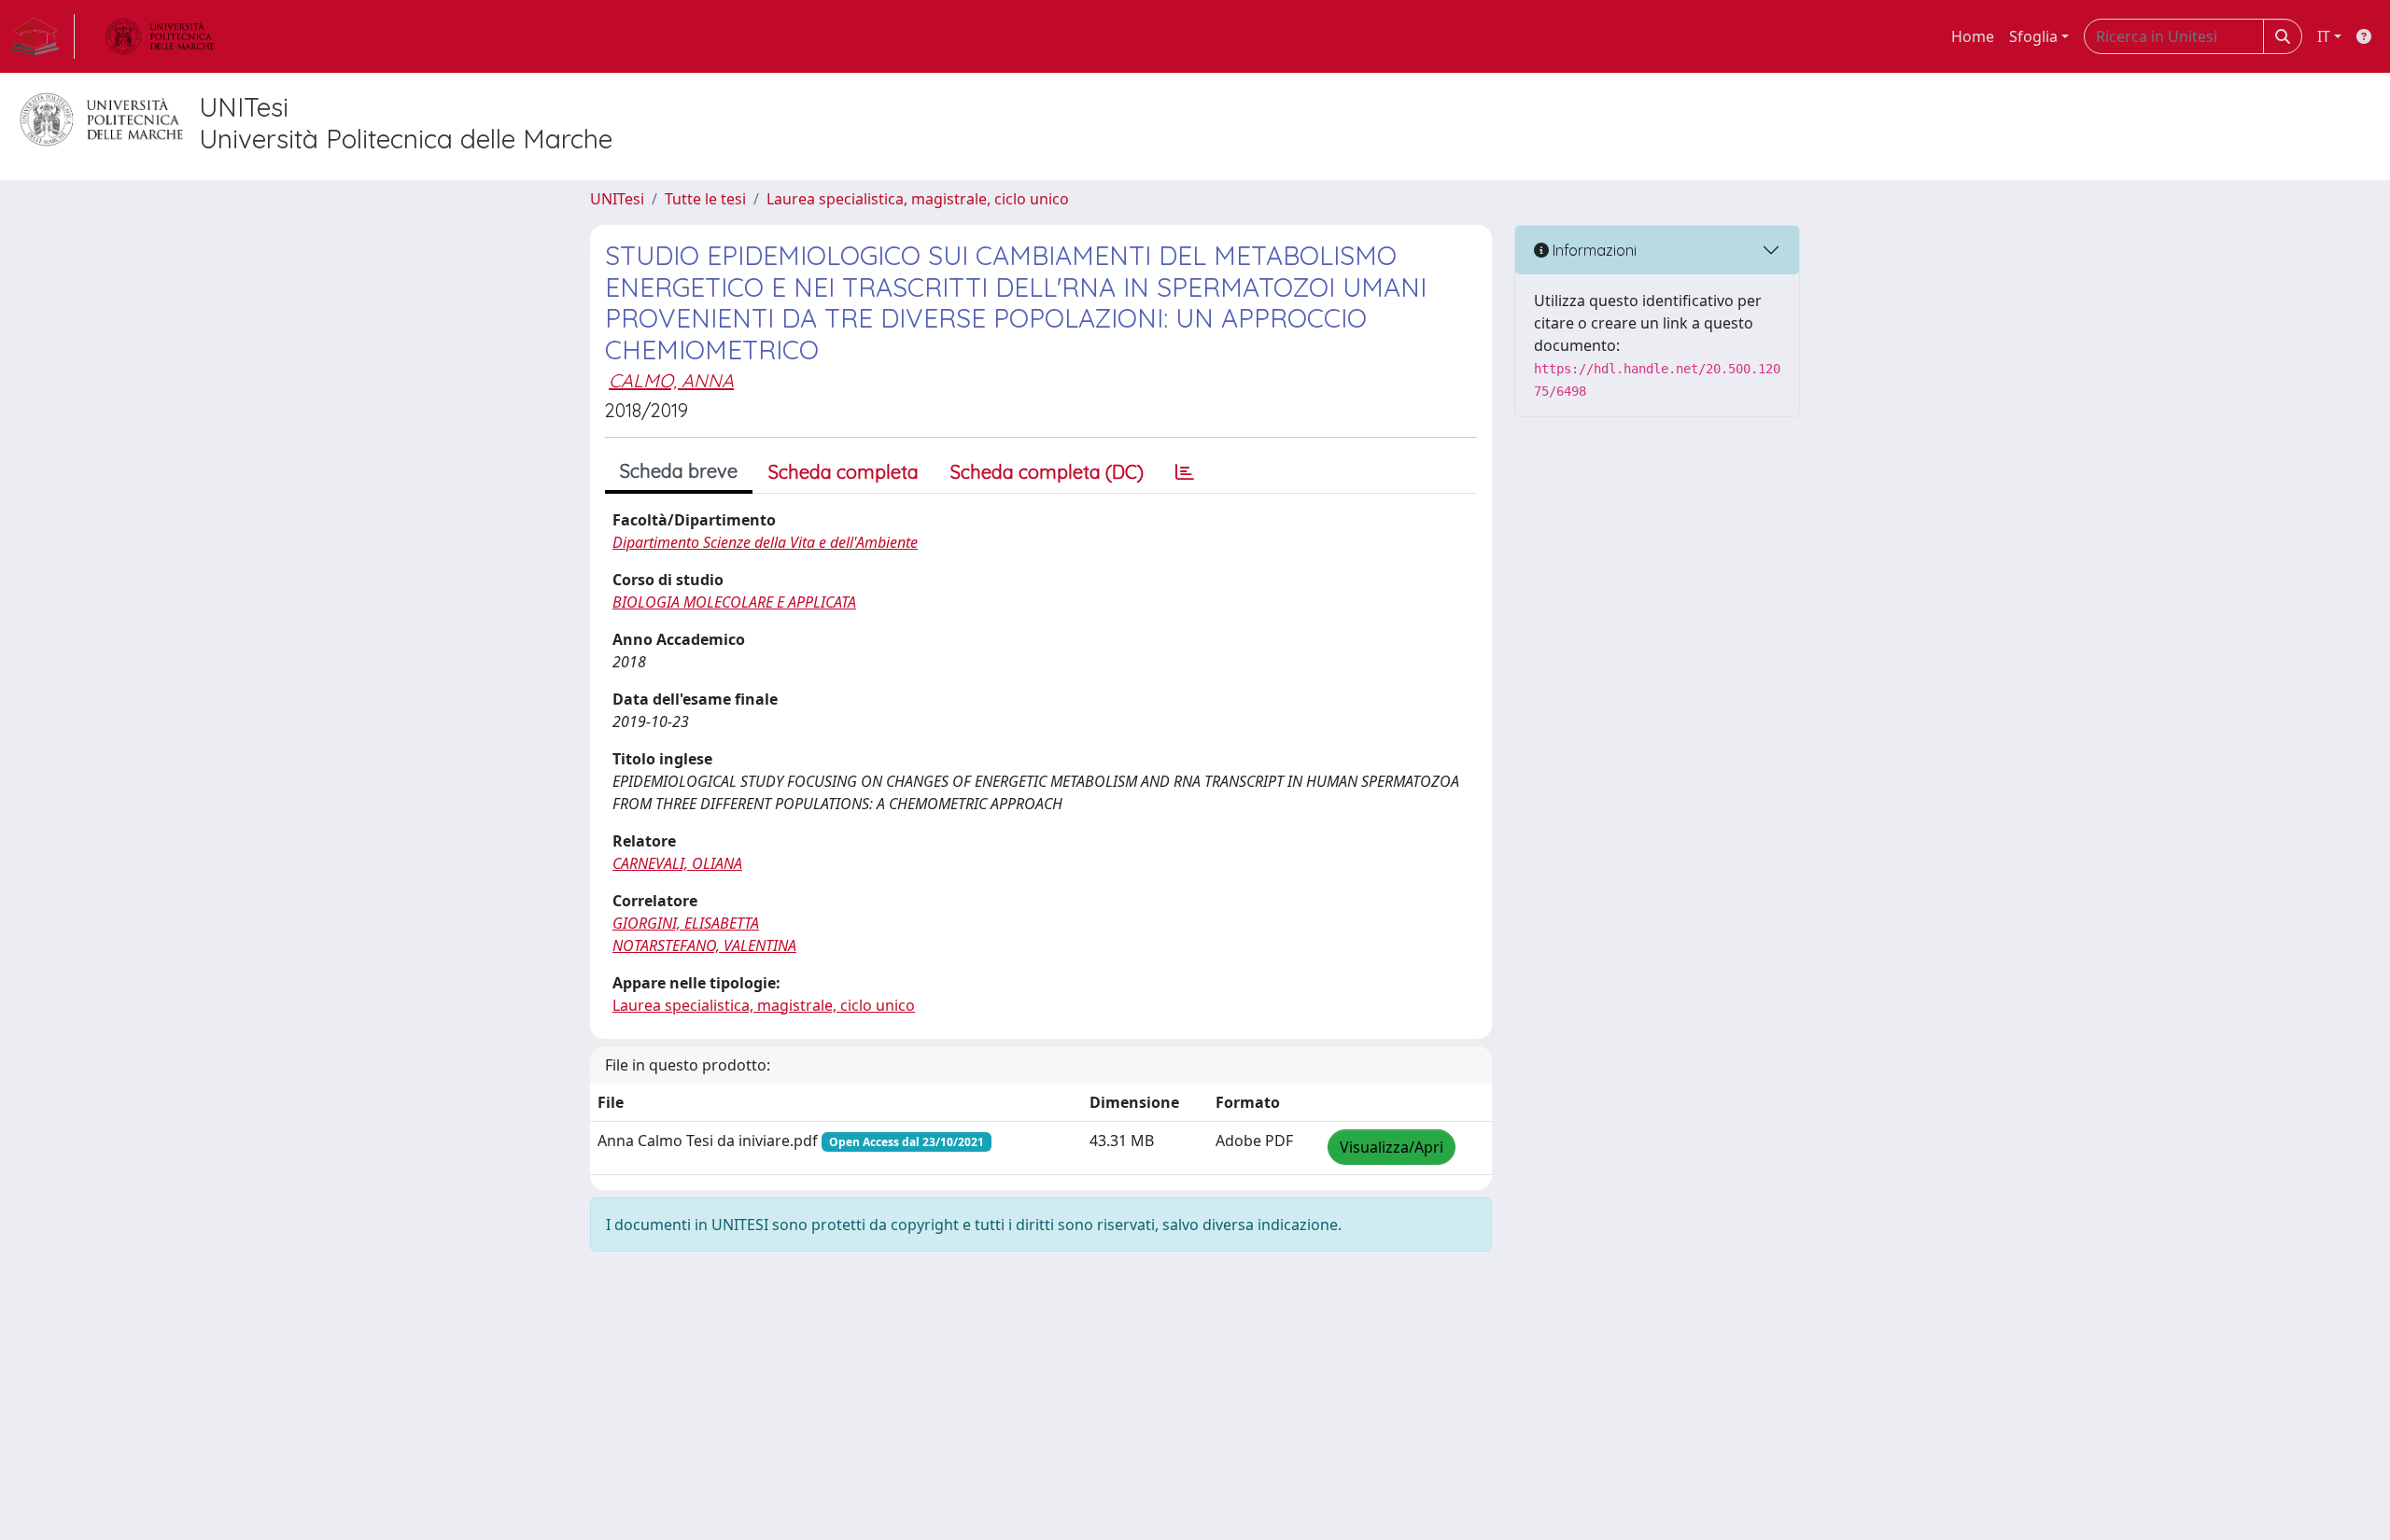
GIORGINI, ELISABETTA (686, 923)
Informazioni (1593, 250)
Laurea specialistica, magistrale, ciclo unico (918, 199)
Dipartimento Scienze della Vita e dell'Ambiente (765, 542)
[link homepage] (43, 36)
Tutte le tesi (705, 199)
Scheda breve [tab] (679, 471)
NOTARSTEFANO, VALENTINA (704, 945)
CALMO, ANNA (671, 380)
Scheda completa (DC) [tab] (1047, 472)
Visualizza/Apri (1392, 1147)
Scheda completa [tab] (844, 472)
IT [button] (2324, 36)
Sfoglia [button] (2033, 36)
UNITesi (617, 199)
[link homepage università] (160, 36)
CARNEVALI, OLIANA (677, 863)
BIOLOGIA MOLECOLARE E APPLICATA (734, 602)
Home (1973, 36)
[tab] (1185, 472)
